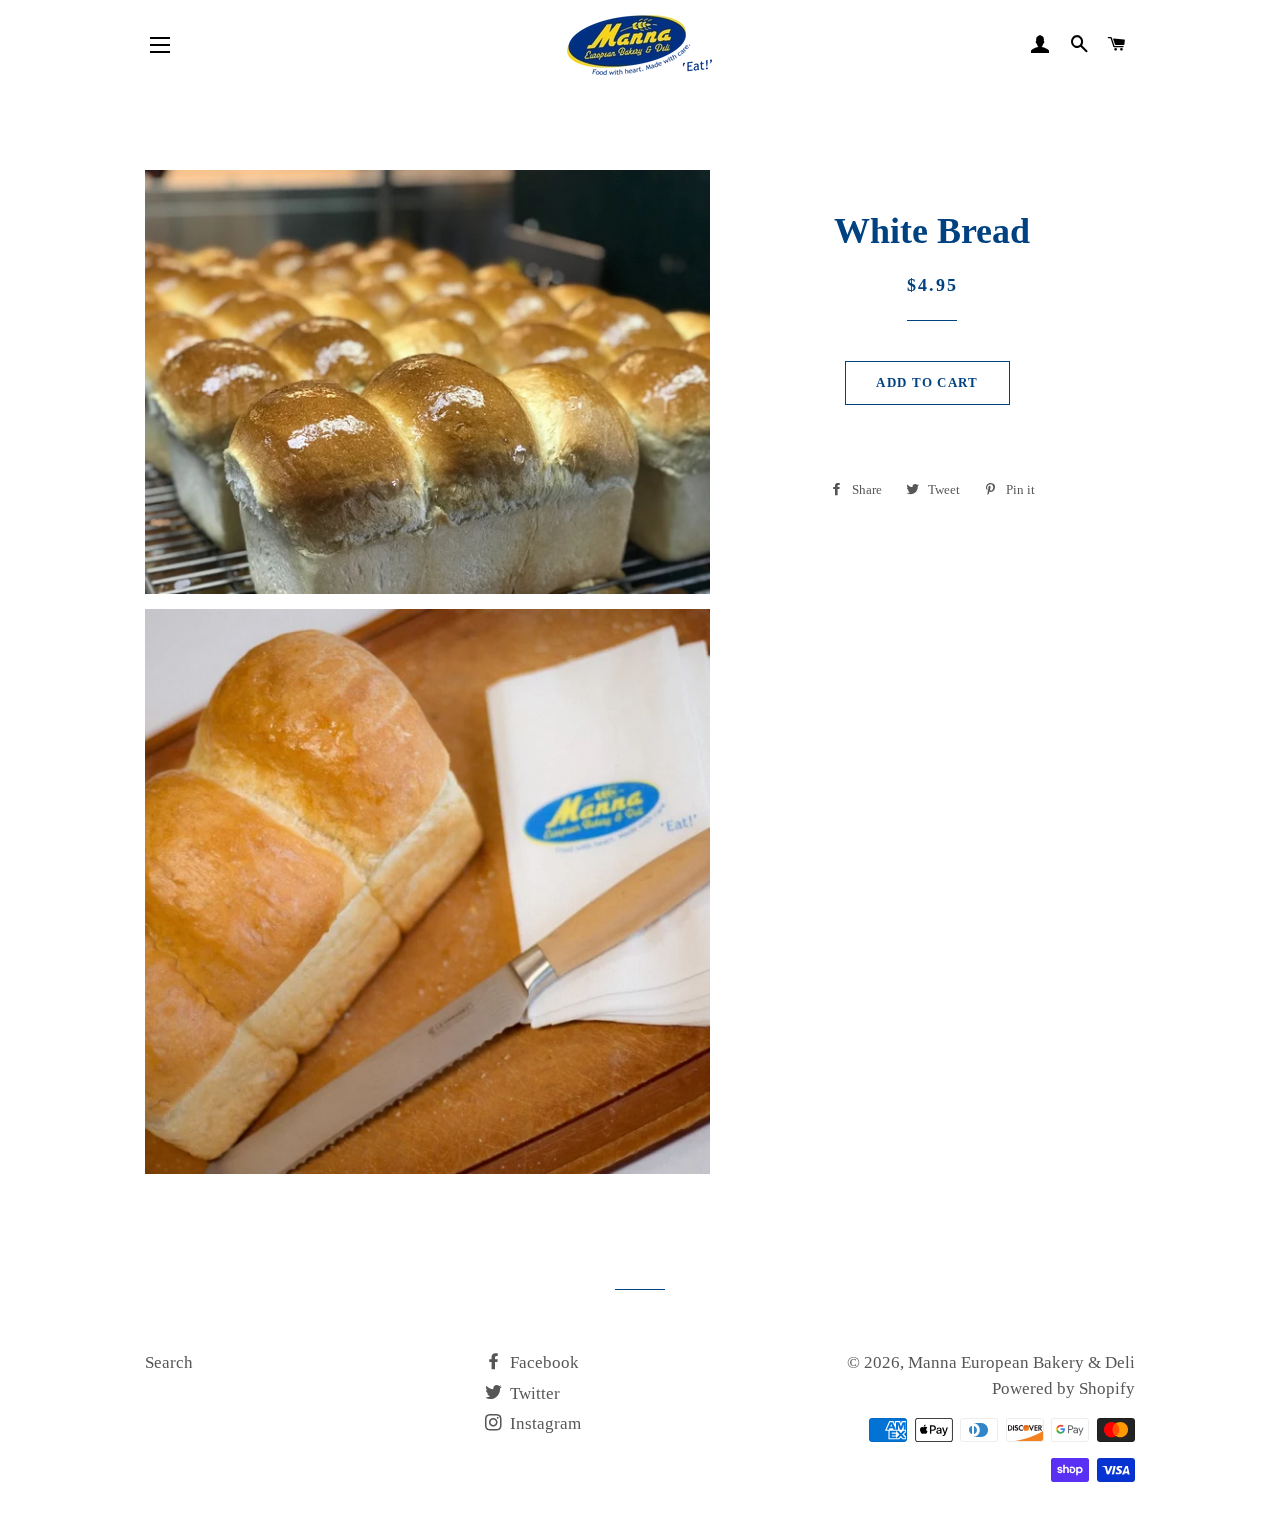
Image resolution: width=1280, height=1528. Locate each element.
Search (169, 1362)
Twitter (533, 1393)
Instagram (543, 1423)
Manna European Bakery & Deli (1021, 1362)
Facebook (542, 1362)
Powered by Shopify (1063, 1388)
